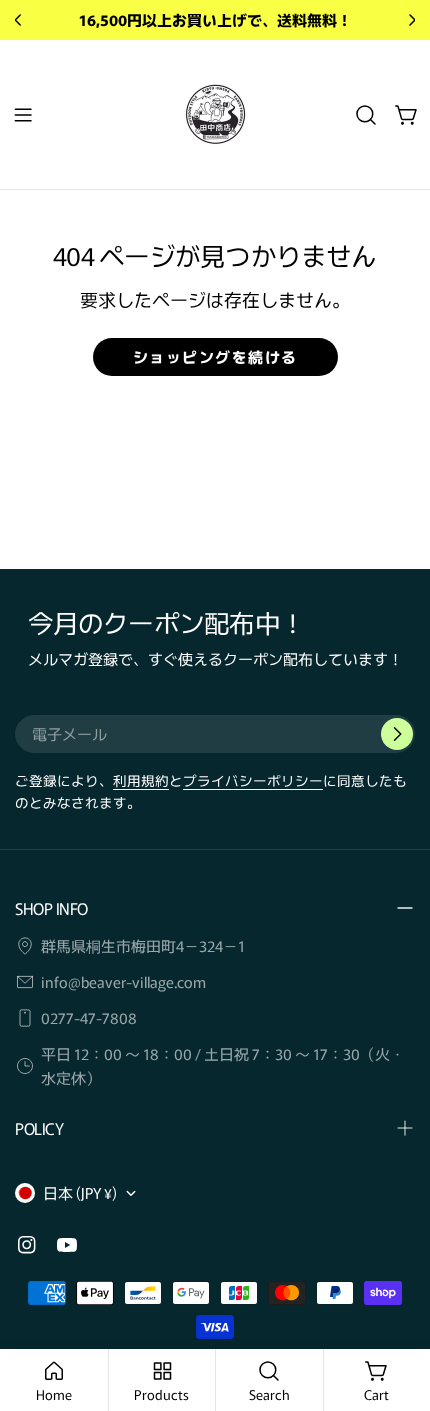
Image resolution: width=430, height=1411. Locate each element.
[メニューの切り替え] (23, 115)
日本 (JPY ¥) (80, 1192)
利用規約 (141, 780)
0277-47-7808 (89, 1017)
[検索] (366, 115)
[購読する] (397, 734)
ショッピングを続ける (215, 356)
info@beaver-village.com (123, 981)
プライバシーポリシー (253, 780)
